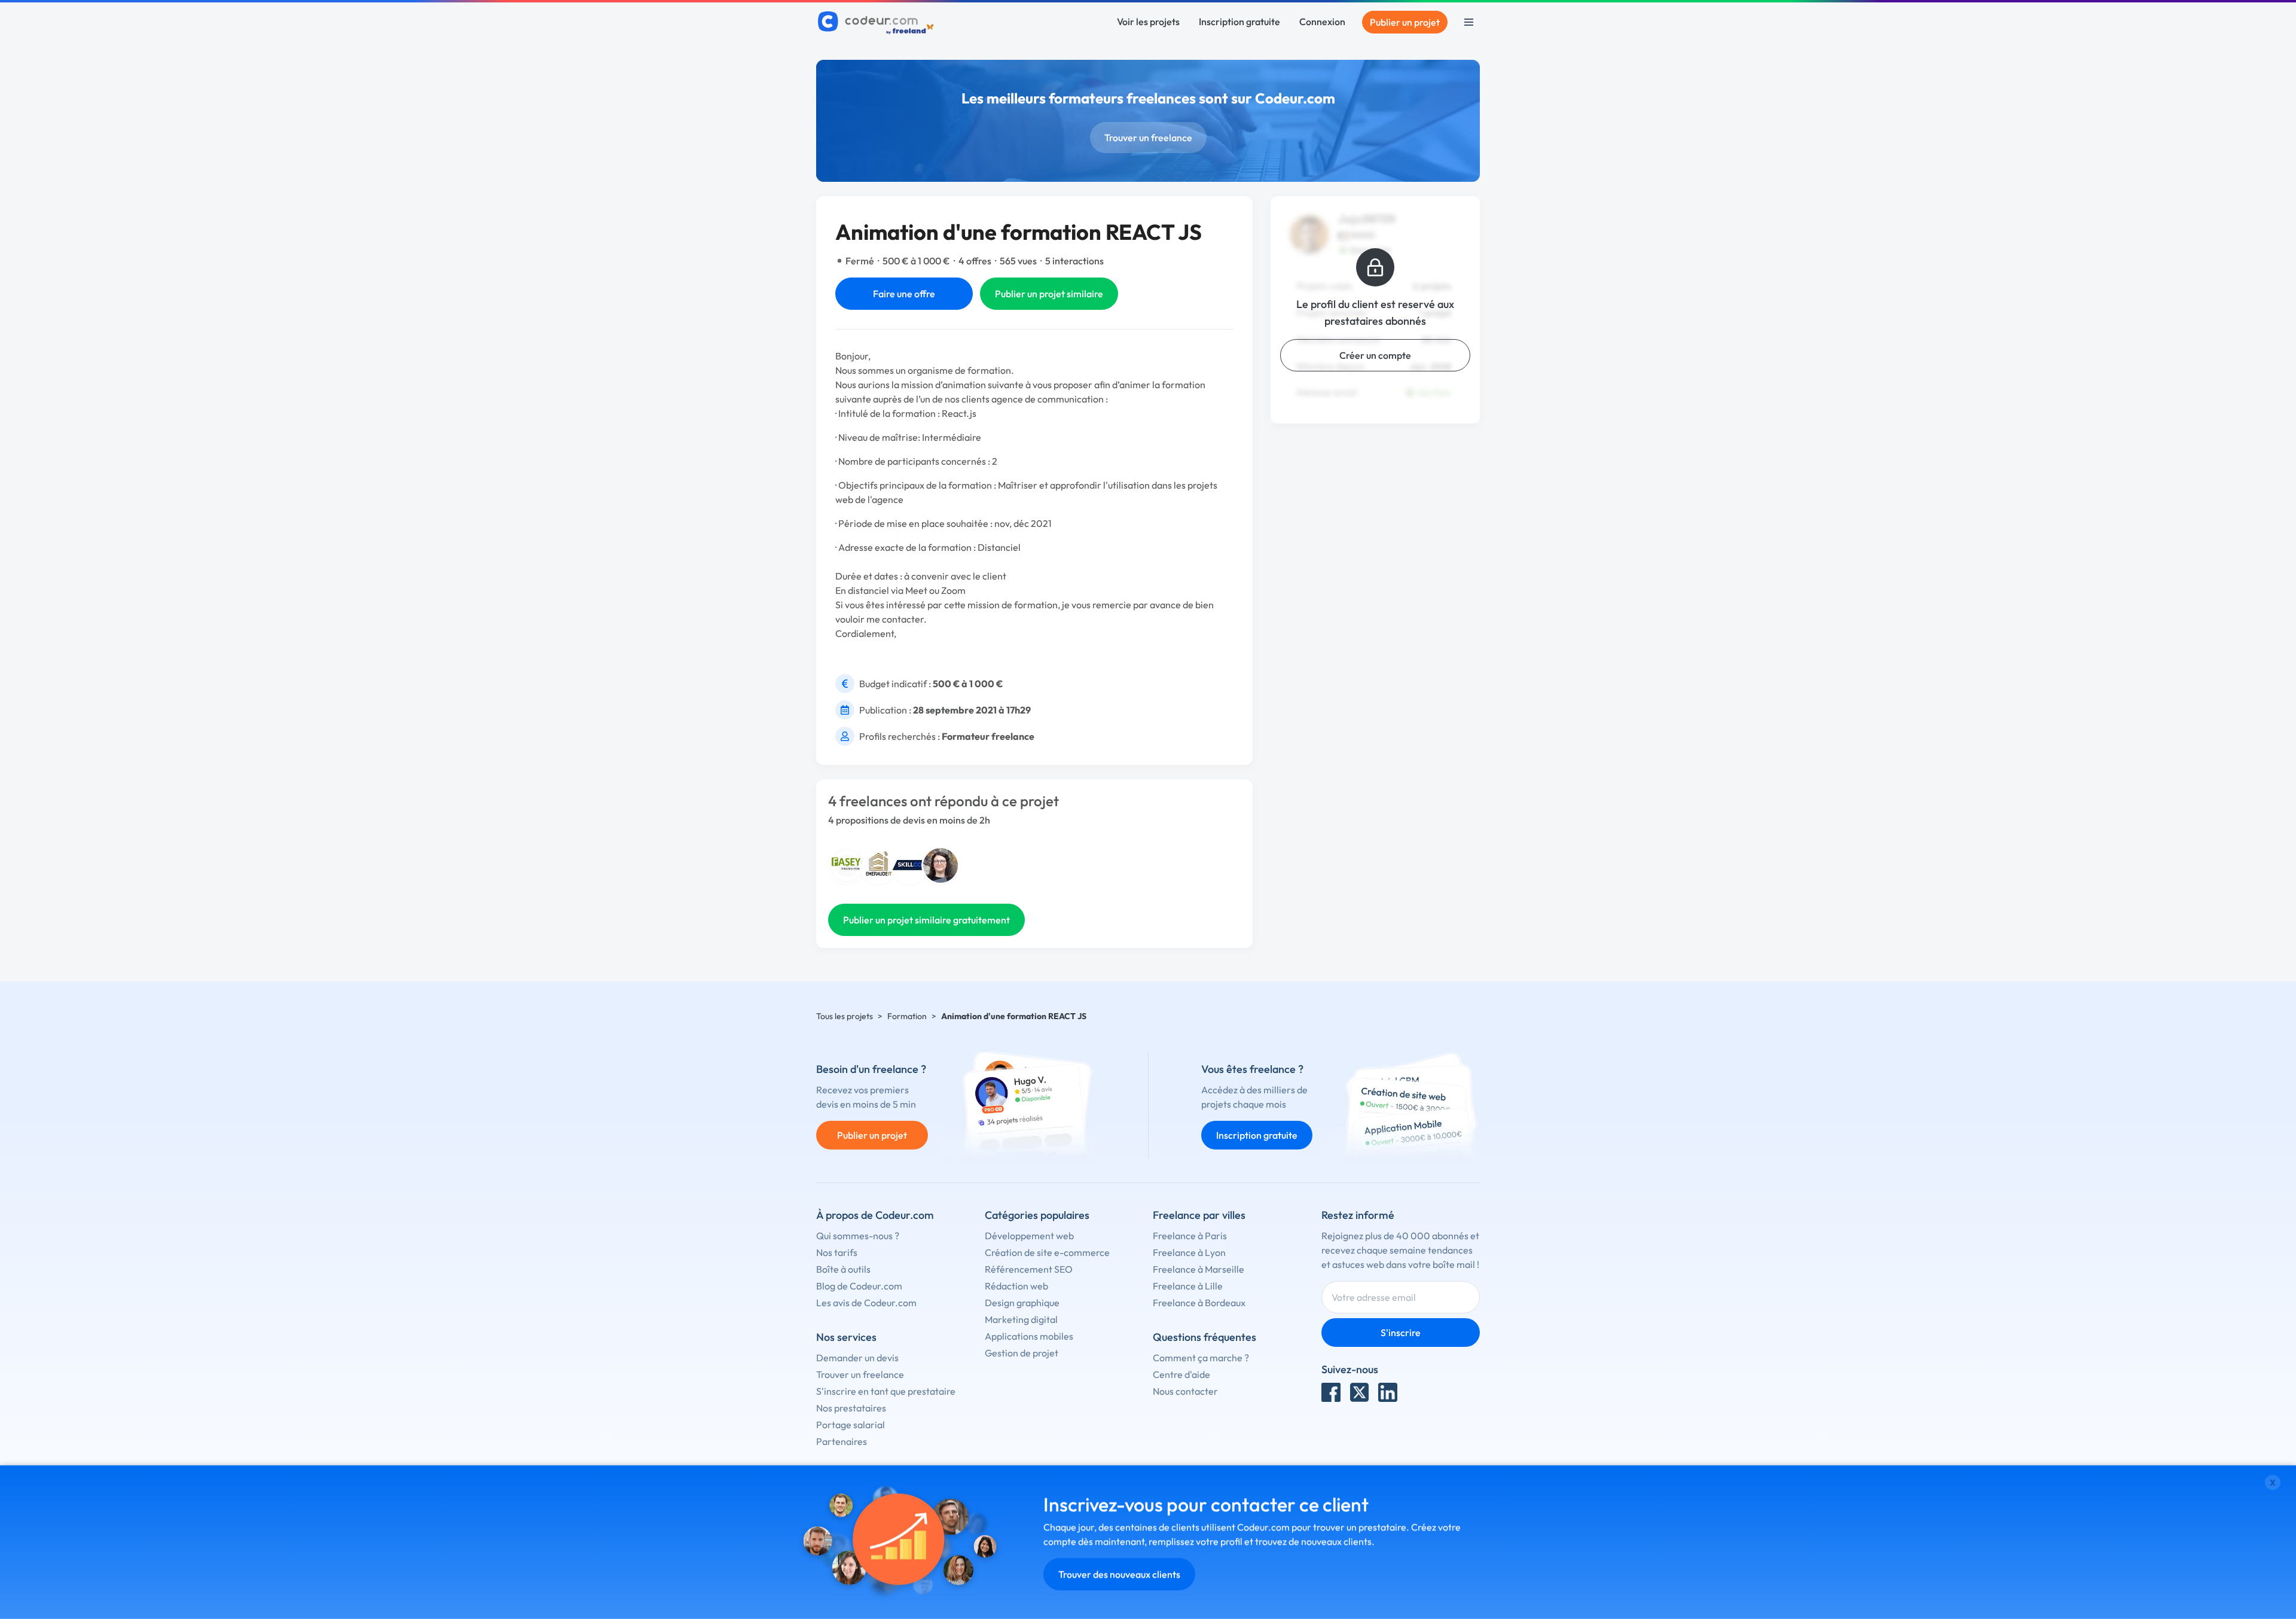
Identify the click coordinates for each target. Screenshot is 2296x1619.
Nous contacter (1185, 1391)
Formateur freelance (988, 736)
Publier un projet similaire (1049, 294)
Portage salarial (851, 1425)
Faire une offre (904, 294)
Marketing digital (1021, 1319)
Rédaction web (1016, 1286)
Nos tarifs (837, 1252)
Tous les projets (845, 1016)
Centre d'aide (1181, 1374)
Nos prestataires (851, 1408)
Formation (907, 1016)
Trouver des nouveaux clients (1119, 1574)
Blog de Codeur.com (859, 1286)
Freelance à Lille (1188, 1286)
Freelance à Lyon (1189, 1252)
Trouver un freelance (1148, 138)
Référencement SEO (1029, 1269)
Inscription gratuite (1239, 22)
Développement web (1029, 1236)
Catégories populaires (1037, 1215)
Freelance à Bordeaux (1199, 1303)
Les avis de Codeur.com (866, 1303)
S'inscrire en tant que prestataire (886, 1391)
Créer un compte (1375, 355)
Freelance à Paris (1190, 1236)
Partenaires (842, 1441)
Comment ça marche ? (1201, 1358)
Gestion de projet (1022, 1353)
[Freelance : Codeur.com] (877, 22)
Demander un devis (857, 1358)
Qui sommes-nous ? (858, 1236)
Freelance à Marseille (1199, 1269)
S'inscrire (1401, 1333)
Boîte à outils (843, 1269)
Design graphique (1022, 1303)
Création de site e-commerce (1047, 1252)
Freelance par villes (1199, 1215)
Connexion (1322, 22)
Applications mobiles (1029, 1336)
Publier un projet (1405, 22)
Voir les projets (1148, 22)
